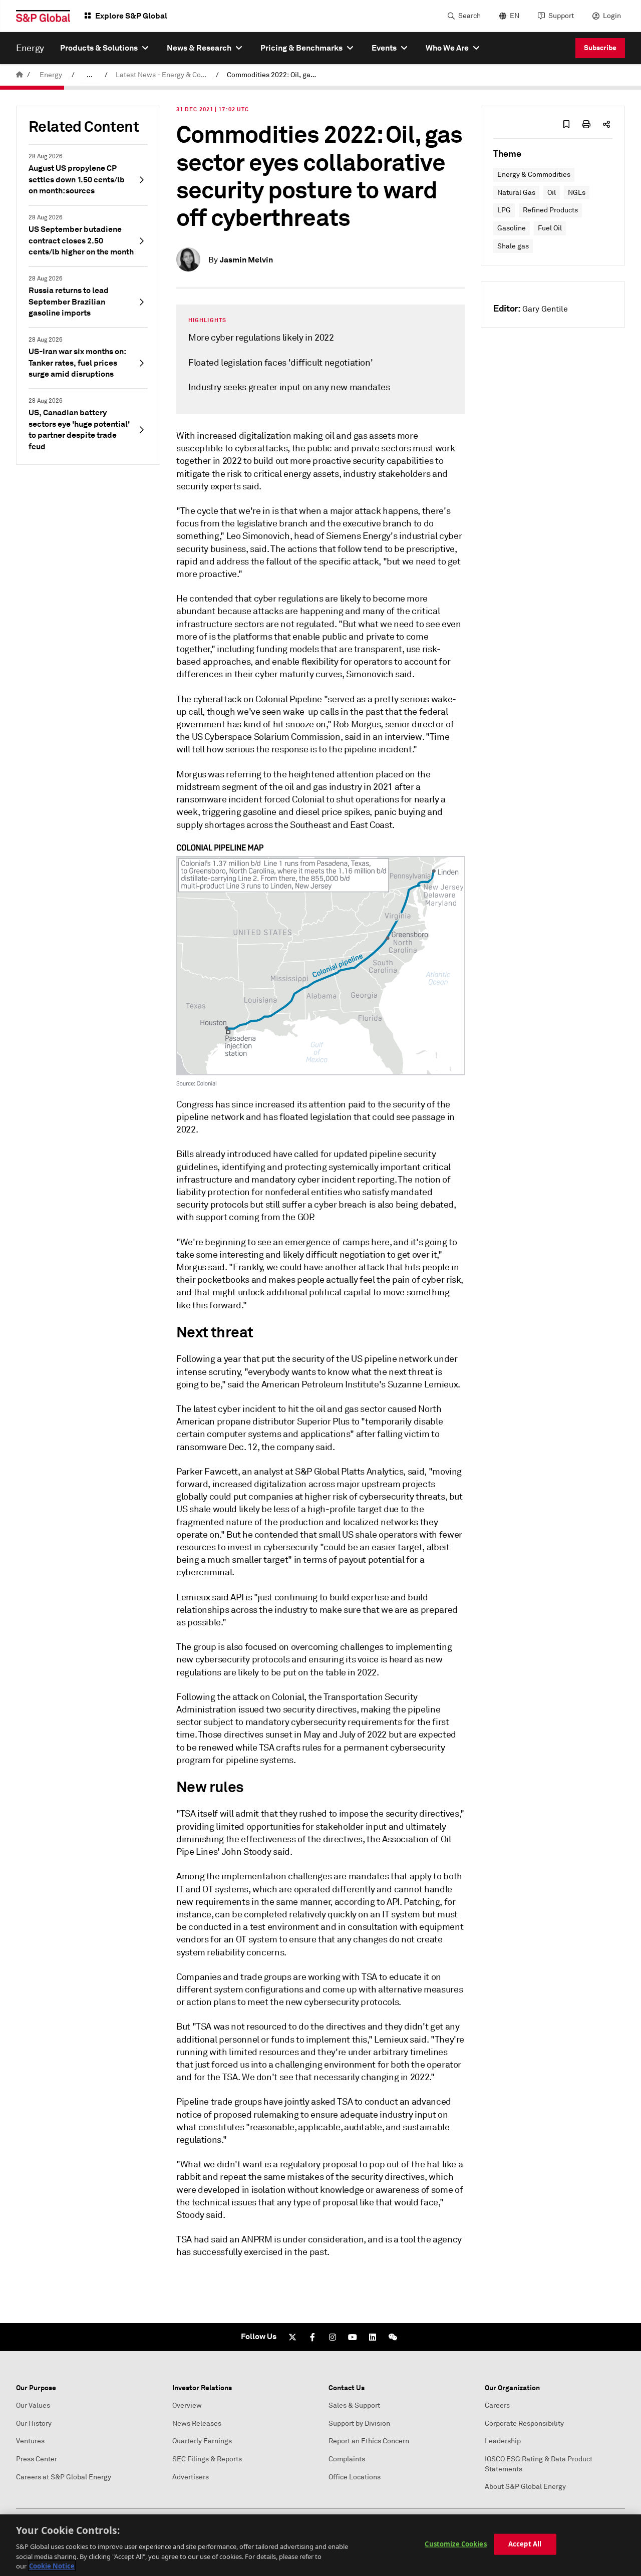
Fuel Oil (550, 228)
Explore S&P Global (131, 16)
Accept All (525, 2544)
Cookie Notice (52, 2565)
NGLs (577, 193)
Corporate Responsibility (524, 2423)
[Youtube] (353, 2337)
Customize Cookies (455, 2544)
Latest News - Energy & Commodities (164, 75)
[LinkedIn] (373, 2337)
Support (561, 16)
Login (612, 16)
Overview (187, 2405)
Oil (552, 193)
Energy (51, 75)
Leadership (503, 2441)
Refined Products (550, 210)
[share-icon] (606, 124)
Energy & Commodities (534, 175)
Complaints (347, 2459)
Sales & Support (354, 2405)
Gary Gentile (545, 309)
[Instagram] (333, 2337)
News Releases (197, 2423)
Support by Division (359, 2423)
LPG (504, 210)
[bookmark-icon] (566, 124)
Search (469, 16)
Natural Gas (516, 193)
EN (515, 16)
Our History (34, 2423)
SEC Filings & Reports (207, 2459)
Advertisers (191, 2477)
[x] (292, 2337)
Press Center (37, 2459)
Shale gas (513, 246)
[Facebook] (312, 2337)
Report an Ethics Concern (369, 2441)
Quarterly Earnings (202, 2441)
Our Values (33, 2405)
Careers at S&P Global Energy (64, 2477)
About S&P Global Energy (525, 2487)
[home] (20, 75)
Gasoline (512, 228)
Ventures (30, 2441)
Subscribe (600, 48)
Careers (497, 2405)
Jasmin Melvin (246, 260)
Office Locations (355, 2477)
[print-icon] (586, 124)
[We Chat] (393, 2337)
